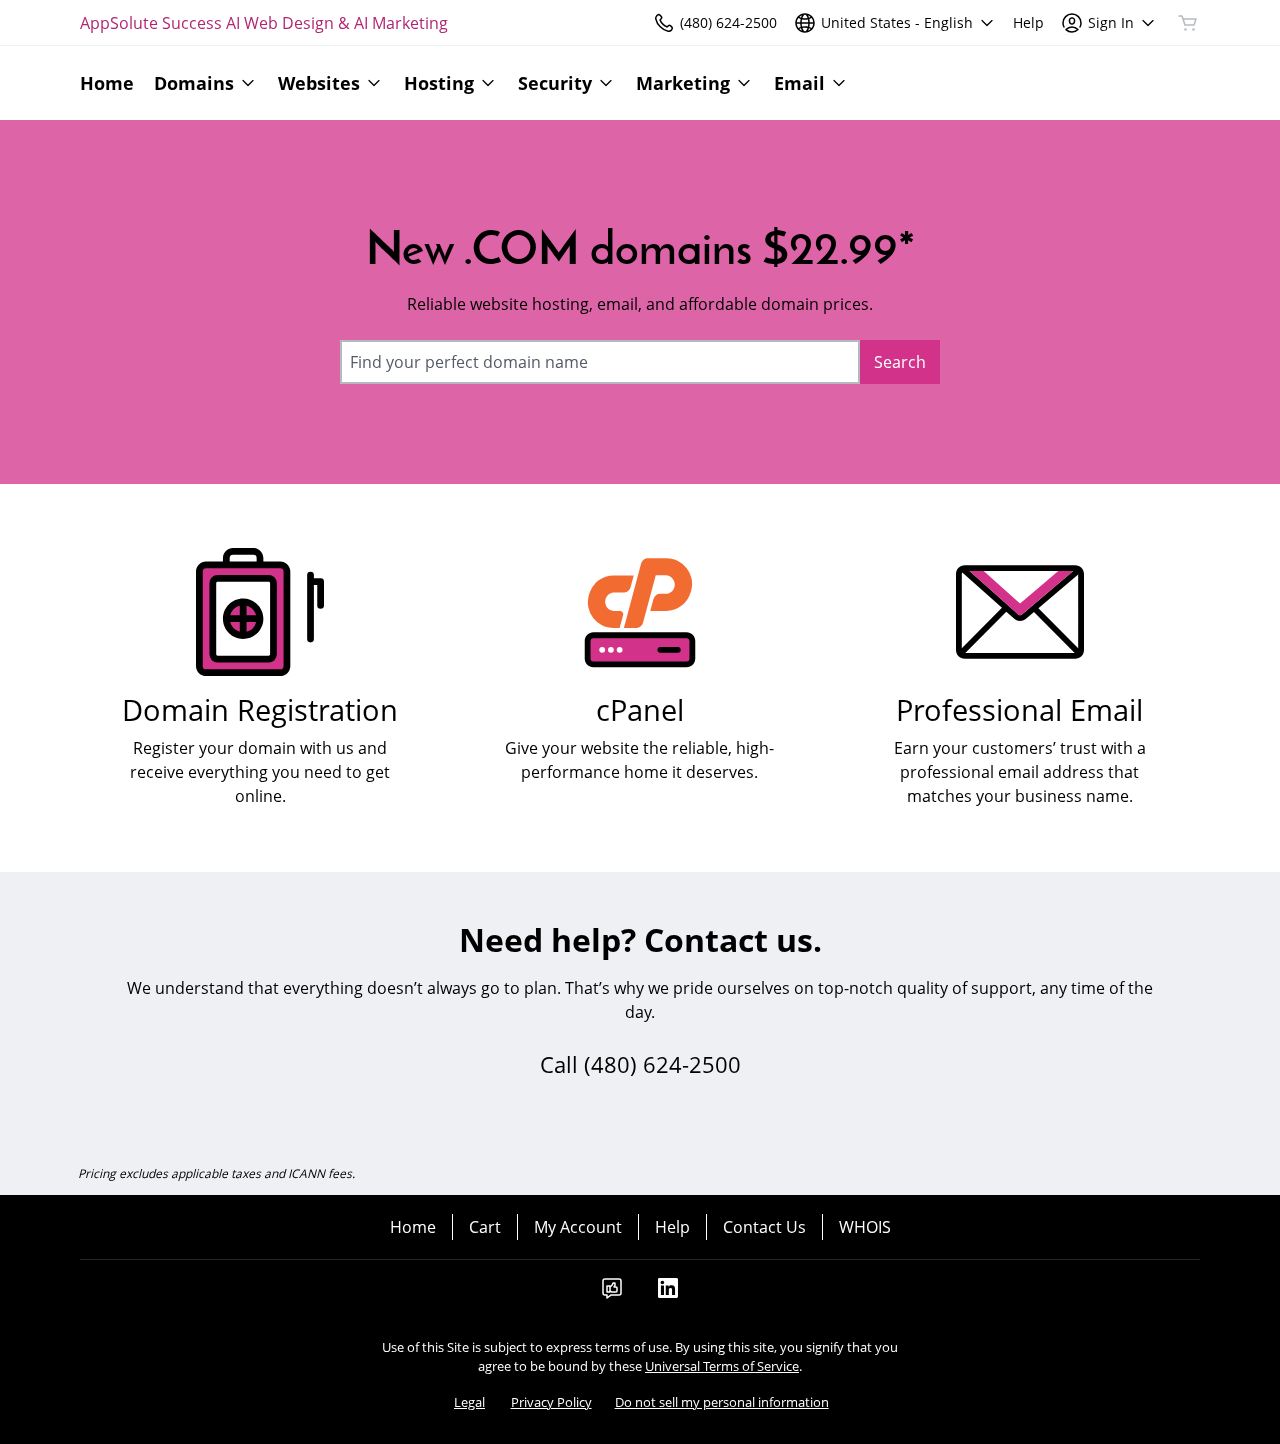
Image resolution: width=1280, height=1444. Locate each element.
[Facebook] (612, 1294)
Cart (485, 1227)
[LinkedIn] (668, 1294)
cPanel (640, 709)
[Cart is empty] (1188, 23)
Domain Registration (260, 709)
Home (413, 1227)
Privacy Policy (551, 1402)
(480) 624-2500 (662, 1064)
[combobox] (600, 362)
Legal (469, 1402)
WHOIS (865, 1227)
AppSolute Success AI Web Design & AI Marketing (264, 23)
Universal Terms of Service (722, 1366)
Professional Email (1019, 709)
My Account (578, 1227)
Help (672, 1227)
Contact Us (764, 1227)
